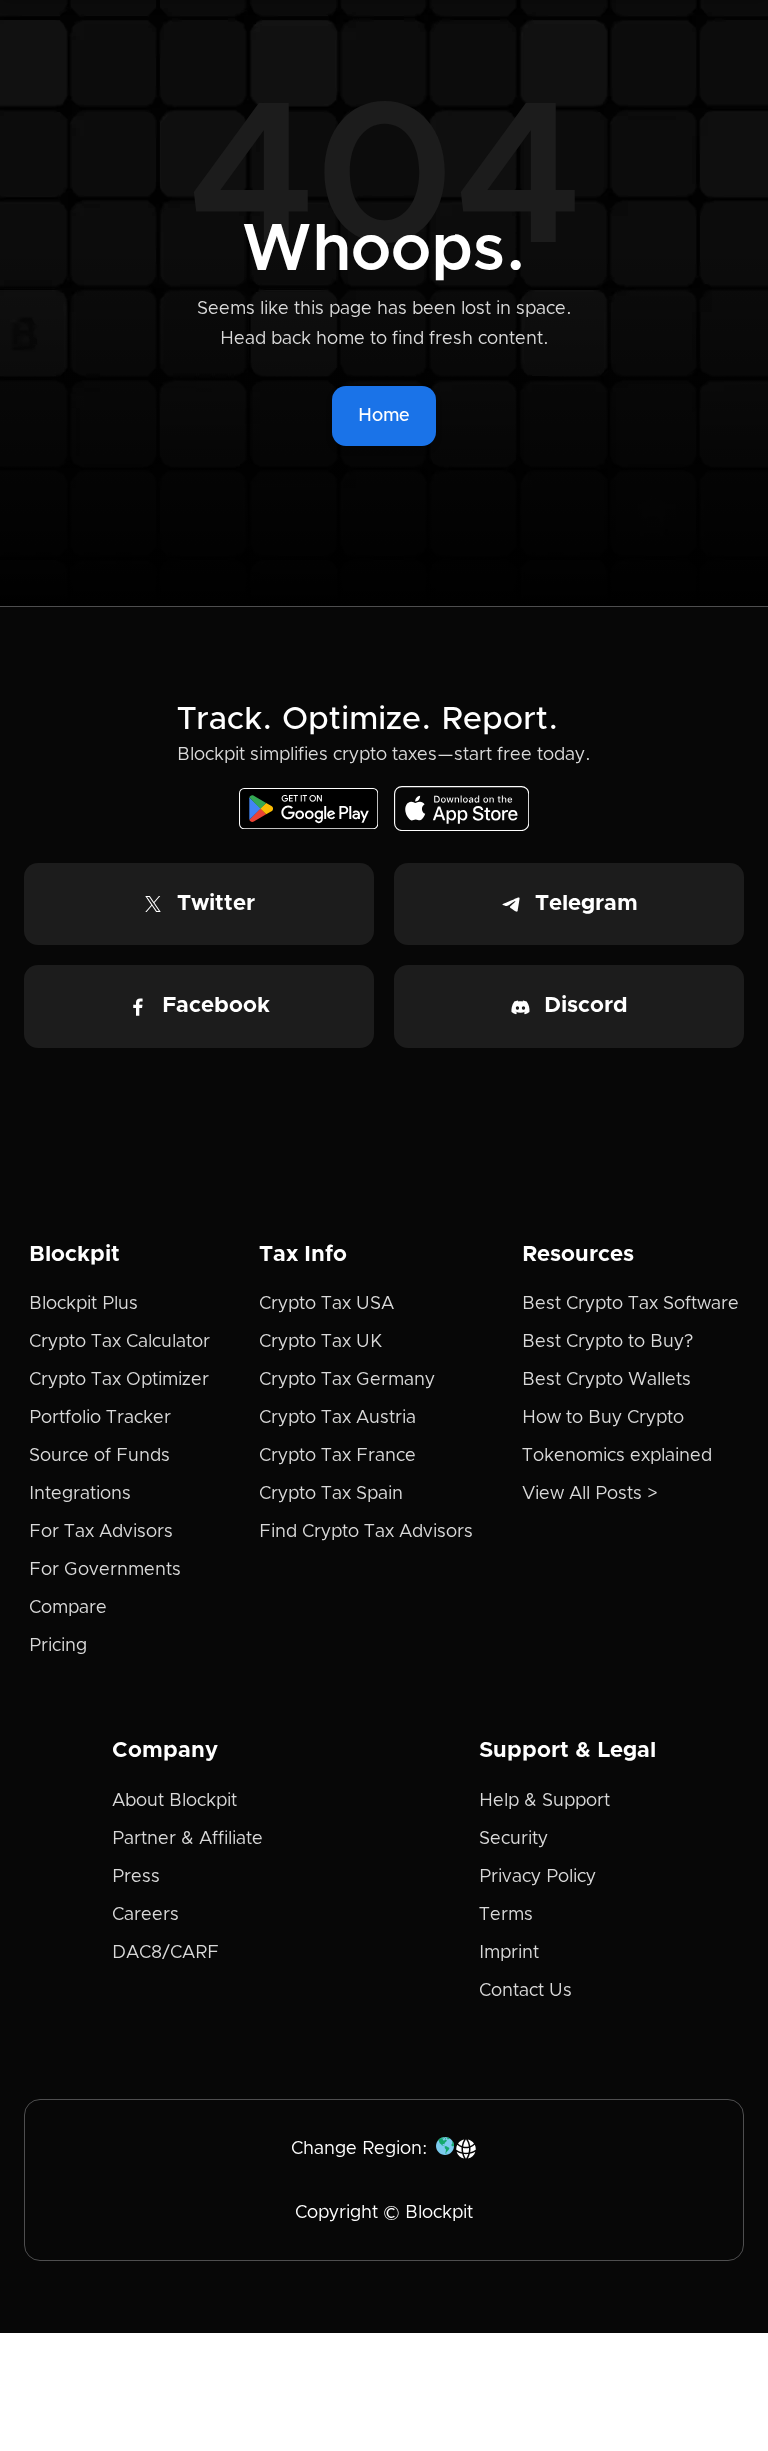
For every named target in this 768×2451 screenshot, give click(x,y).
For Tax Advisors (101, 1532)
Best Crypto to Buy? (607, 1342)
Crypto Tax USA (326, 1304)
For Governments (105, 1570)
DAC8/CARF (165, 1953)
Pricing (58, 1646)
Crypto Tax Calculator (119, 1342)
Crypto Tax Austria (337, 1418)
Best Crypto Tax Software (630, 1304)
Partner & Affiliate (187, 1839)
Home (384, 416)
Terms (506, 1915)
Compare (68, 1608)
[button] (457, 2149)
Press (136, 1877)
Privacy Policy (537, 1877)
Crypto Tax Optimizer (119, 1380)
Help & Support (544, 1801)
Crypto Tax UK (320, 1342)
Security (513, 1839)
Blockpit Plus (83, 1304)
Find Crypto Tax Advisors (366, 1532)
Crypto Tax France (337, 1456)
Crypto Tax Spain (331, 1494)
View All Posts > (590, 1494)
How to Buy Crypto (603, 1418)
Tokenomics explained (617, 1456)
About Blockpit (174, 1801)
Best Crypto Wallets (606, 1380)
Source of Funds (99, 1456)
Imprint (509, 1953)
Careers (145, 1915)
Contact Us (525, 1991)
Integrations (80, 1494)
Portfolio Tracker (100, 1418)
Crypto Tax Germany (347, 1380)
